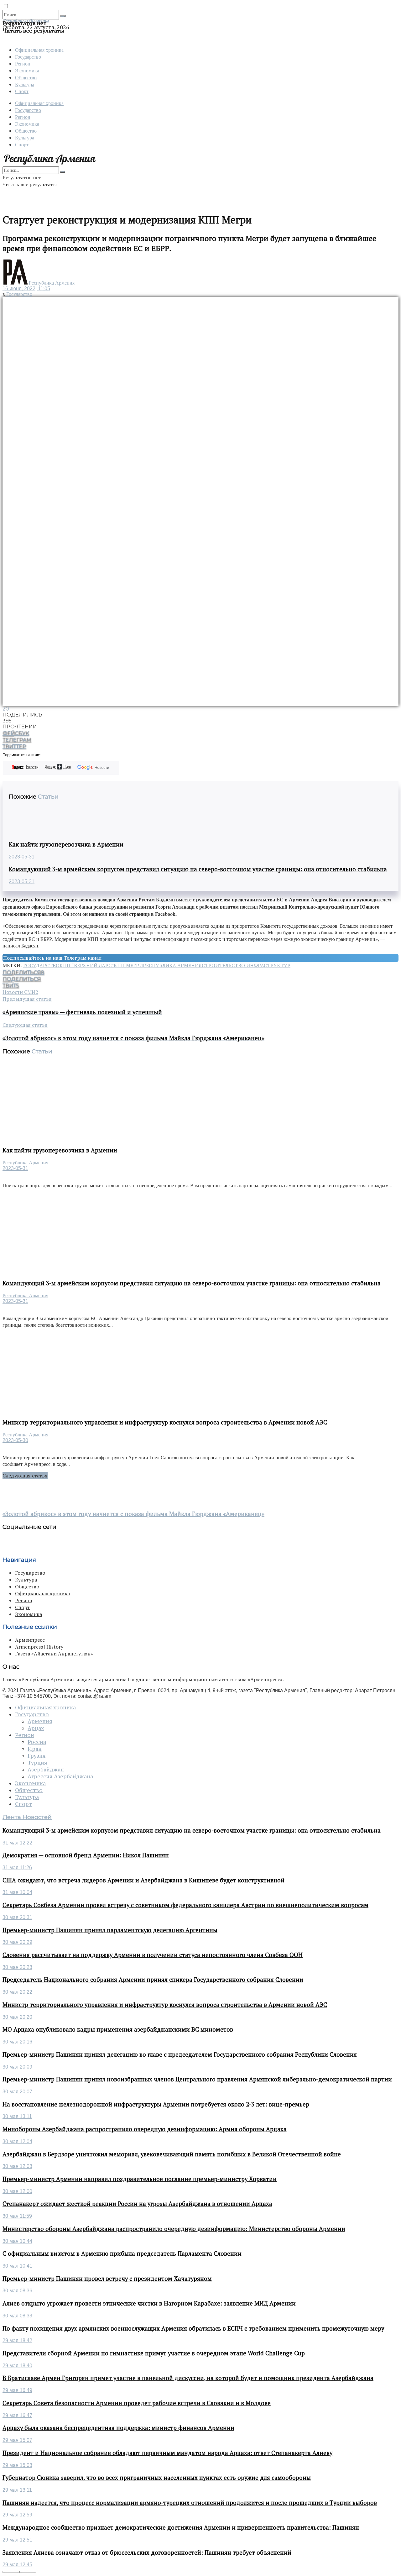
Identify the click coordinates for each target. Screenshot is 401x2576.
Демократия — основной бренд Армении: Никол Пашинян (86, 1855)
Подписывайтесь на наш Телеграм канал (52, 958)
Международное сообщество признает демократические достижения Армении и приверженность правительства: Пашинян (181, 2527)
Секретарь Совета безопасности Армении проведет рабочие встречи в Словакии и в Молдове (137, 2403)
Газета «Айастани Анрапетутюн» (54, 1654)
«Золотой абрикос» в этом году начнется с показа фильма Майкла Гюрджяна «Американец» (133, 1514)
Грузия (37, 1756)
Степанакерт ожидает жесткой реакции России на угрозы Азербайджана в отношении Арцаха (137, 2204)
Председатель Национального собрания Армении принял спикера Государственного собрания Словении (153, 1980)
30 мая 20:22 (17, 1992)
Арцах (36, 1728)
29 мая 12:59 (17, 2515)
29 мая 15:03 (17, 2465)
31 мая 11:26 (17, 1868)
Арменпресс (30, 1640)
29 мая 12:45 (17, 2565)
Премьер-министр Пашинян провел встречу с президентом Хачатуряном (107, 2279)
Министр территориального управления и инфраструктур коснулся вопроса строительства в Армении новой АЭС (165, 1422)
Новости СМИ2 (20, 992)
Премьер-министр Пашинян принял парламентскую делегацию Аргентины (110, 1930)
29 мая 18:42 (17, 2340)
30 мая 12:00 (17, 2191)
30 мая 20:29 (17, 1942)
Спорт (22, 91)
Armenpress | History (39, 1647)
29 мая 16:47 (17, 2415)
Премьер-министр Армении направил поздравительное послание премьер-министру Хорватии (140, 2179)
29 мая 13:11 (17, 2490)
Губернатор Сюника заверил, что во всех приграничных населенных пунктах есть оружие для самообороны (157, 2478)
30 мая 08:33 (17, 2316)
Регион (23, 63)
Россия (37, 1742)
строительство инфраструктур (246, 965)
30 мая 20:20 (17, 2017)
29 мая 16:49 (17, 2390)
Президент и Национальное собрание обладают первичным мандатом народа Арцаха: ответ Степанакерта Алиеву (167, 2453)
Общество (26, 77)
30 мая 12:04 (17, 2141)
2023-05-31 (22, 857)
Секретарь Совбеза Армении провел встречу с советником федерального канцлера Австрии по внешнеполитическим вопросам (185, 1905)
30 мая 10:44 (17, 2241)
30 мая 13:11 (17, 2116)
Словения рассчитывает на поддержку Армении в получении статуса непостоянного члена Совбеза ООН (153, 1955)
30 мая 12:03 (17, 2166)
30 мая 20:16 (17, 2042)
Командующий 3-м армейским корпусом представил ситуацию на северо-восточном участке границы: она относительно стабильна (198, 869)
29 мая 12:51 (17, 2540)
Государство (28, 57)
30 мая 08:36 (17, 2291)
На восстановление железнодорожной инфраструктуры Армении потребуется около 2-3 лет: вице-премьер (156, 2104)
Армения (40, 1721)
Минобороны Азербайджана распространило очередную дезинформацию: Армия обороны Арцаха (145, 2129)
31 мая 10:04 (17, 1892)
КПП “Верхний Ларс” (87, 965)
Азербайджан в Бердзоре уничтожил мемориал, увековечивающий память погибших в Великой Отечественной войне (172, 2154)
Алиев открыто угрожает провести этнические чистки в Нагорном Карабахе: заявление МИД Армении (149, 2303)
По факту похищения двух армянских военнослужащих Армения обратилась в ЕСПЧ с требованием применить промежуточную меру (193, 2328)
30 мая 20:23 (17, 1967)
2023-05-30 (15, 1440)
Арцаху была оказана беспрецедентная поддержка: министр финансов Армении (118, 2428)
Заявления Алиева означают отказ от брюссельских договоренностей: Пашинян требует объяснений (147, 2552)
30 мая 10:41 (17, 2266)
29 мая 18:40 (17, 2366)
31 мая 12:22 (17, 1843)
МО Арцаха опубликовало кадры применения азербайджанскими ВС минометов (118, 2029)
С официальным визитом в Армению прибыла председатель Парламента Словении (122, 2253)
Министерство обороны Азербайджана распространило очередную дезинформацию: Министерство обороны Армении (174, 2229)
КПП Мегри (128, 965)
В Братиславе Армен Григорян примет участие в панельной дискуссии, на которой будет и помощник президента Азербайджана (188, 2378)
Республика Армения (52, 283)
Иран (35, 1749)
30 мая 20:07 (17, 2092)
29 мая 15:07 (17, 2440)
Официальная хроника (39, 50)
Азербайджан (46, 1770)
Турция (37, 1763)
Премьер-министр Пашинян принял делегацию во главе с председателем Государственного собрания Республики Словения (180, 2054)
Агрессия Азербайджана (60, 1776)
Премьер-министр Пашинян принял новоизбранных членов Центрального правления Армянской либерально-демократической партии (197, 2079)
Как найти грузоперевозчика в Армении (66, 844)
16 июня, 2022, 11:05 (26, 289)
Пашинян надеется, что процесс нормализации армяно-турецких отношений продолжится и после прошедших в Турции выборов (190, 2503)
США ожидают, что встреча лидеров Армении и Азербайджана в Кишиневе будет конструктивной (143, 1880)
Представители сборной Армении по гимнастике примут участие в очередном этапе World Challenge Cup (154, 2353)
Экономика (27, 70)
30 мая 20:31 (17, 1917)
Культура (25, 84)
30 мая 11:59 (17, 2216)
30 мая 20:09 (17, 2067)
